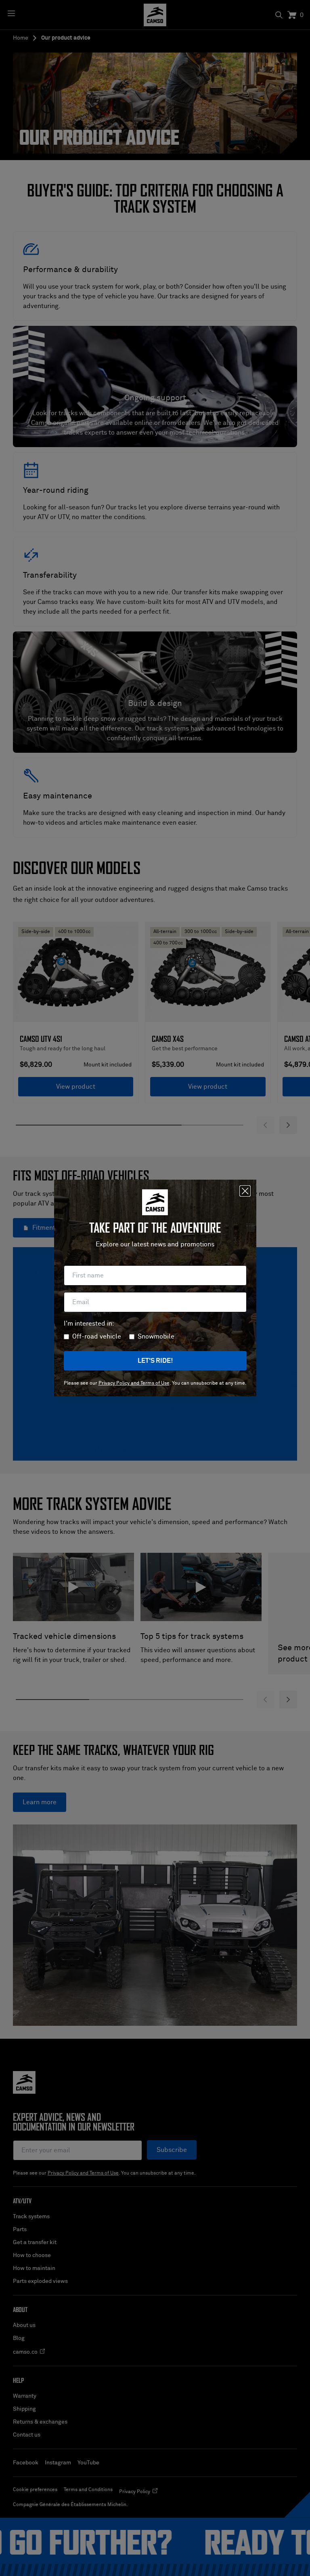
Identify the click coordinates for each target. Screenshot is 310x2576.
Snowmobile (156, 1337)
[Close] (245, 1191)
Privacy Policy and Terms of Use (134, 1383)
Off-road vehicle (97, 1337)
